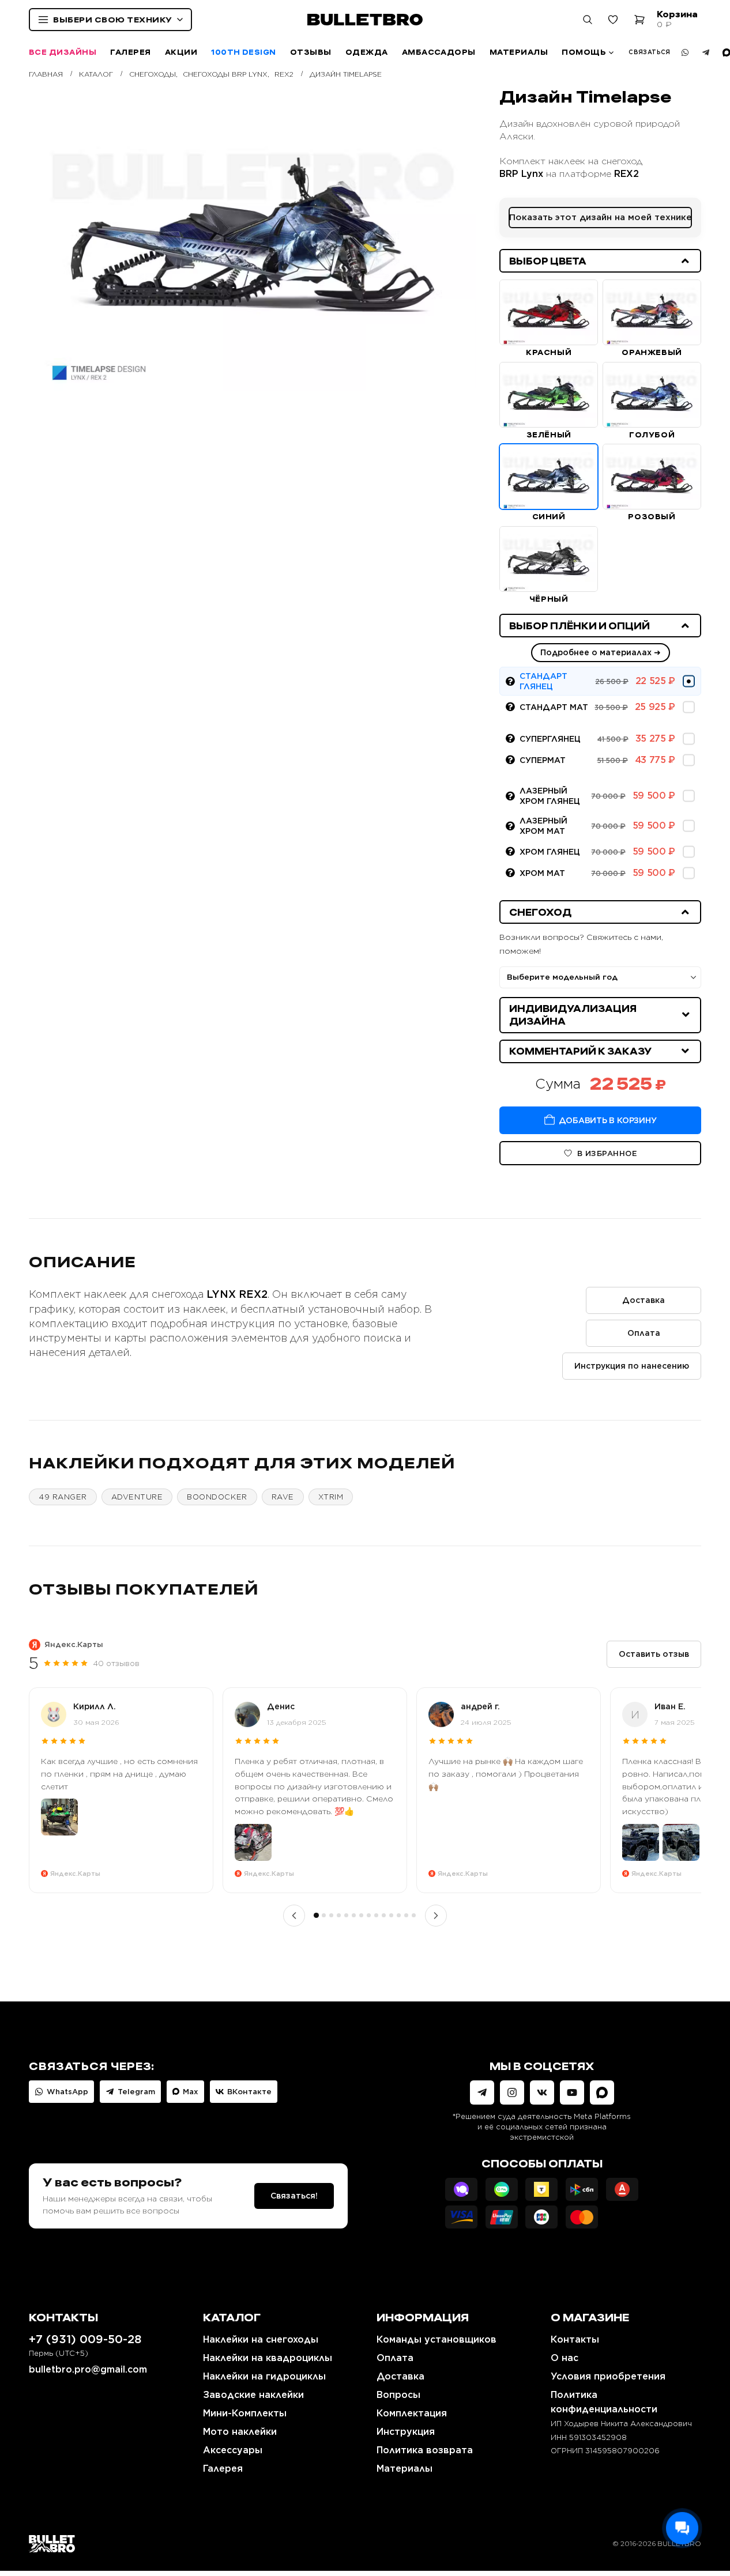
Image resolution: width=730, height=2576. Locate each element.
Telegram (136, 2092)
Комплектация (412, 2413)
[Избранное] (613, 20)
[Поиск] (588, 20)
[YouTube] (572, 2092)
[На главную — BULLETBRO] (365, 20)
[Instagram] (512, 2092)
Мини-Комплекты (245, 2413)
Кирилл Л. (95, 1706)
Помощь (584, 52)
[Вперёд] (436, 1916)
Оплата (644, 1333)
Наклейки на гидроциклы (264, 2376)
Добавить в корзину (607, 1120)
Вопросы (398, 2395)
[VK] (542, 2092)
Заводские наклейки (253, 2395)
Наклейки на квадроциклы (268, 2358)
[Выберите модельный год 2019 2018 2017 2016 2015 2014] (600, 977)
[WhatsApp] (685, 52)
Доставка (644, 1300)
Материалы (519, 52)
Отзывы (311, 52)
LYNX (221, 1294)
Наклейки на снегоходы (261, 2339)
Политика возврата (425, 2450)
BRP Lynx (521, 174)
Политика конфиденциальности (604, 2402)
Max (191, 2092)
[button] (600, 261)
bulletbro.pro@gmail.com (88, 2369)
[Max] (602, 2092)
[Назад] (294, 1916)
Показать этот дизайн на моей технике (601, 217)
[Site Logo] (52, 2543)
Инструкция (406, 2432)
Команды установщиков (437, 2339)
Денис (281, 1706)
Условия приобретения (608, 2376)
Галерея (130, 52)
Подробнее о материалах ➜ (601, 652)
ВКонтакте (249, 2092)
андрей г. (480, 1706)
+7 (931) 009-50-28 (85, 2339)
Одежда (367, 52)
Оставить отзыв (654, 1654)
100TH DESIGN (244, 52)
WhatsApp (67, 2092)
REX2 (626, 174)
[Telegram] (706, 52)
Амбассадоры (439, 52)
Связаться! (294, 2196)
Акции (181, 52)
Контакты (575, 2339)
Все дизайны (63, 52)
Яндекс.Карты (74, 1644)
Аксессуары (233, 2450)
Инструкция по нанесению (632, 1366)
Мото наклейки (240, 2432)
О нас (565, 2358)
